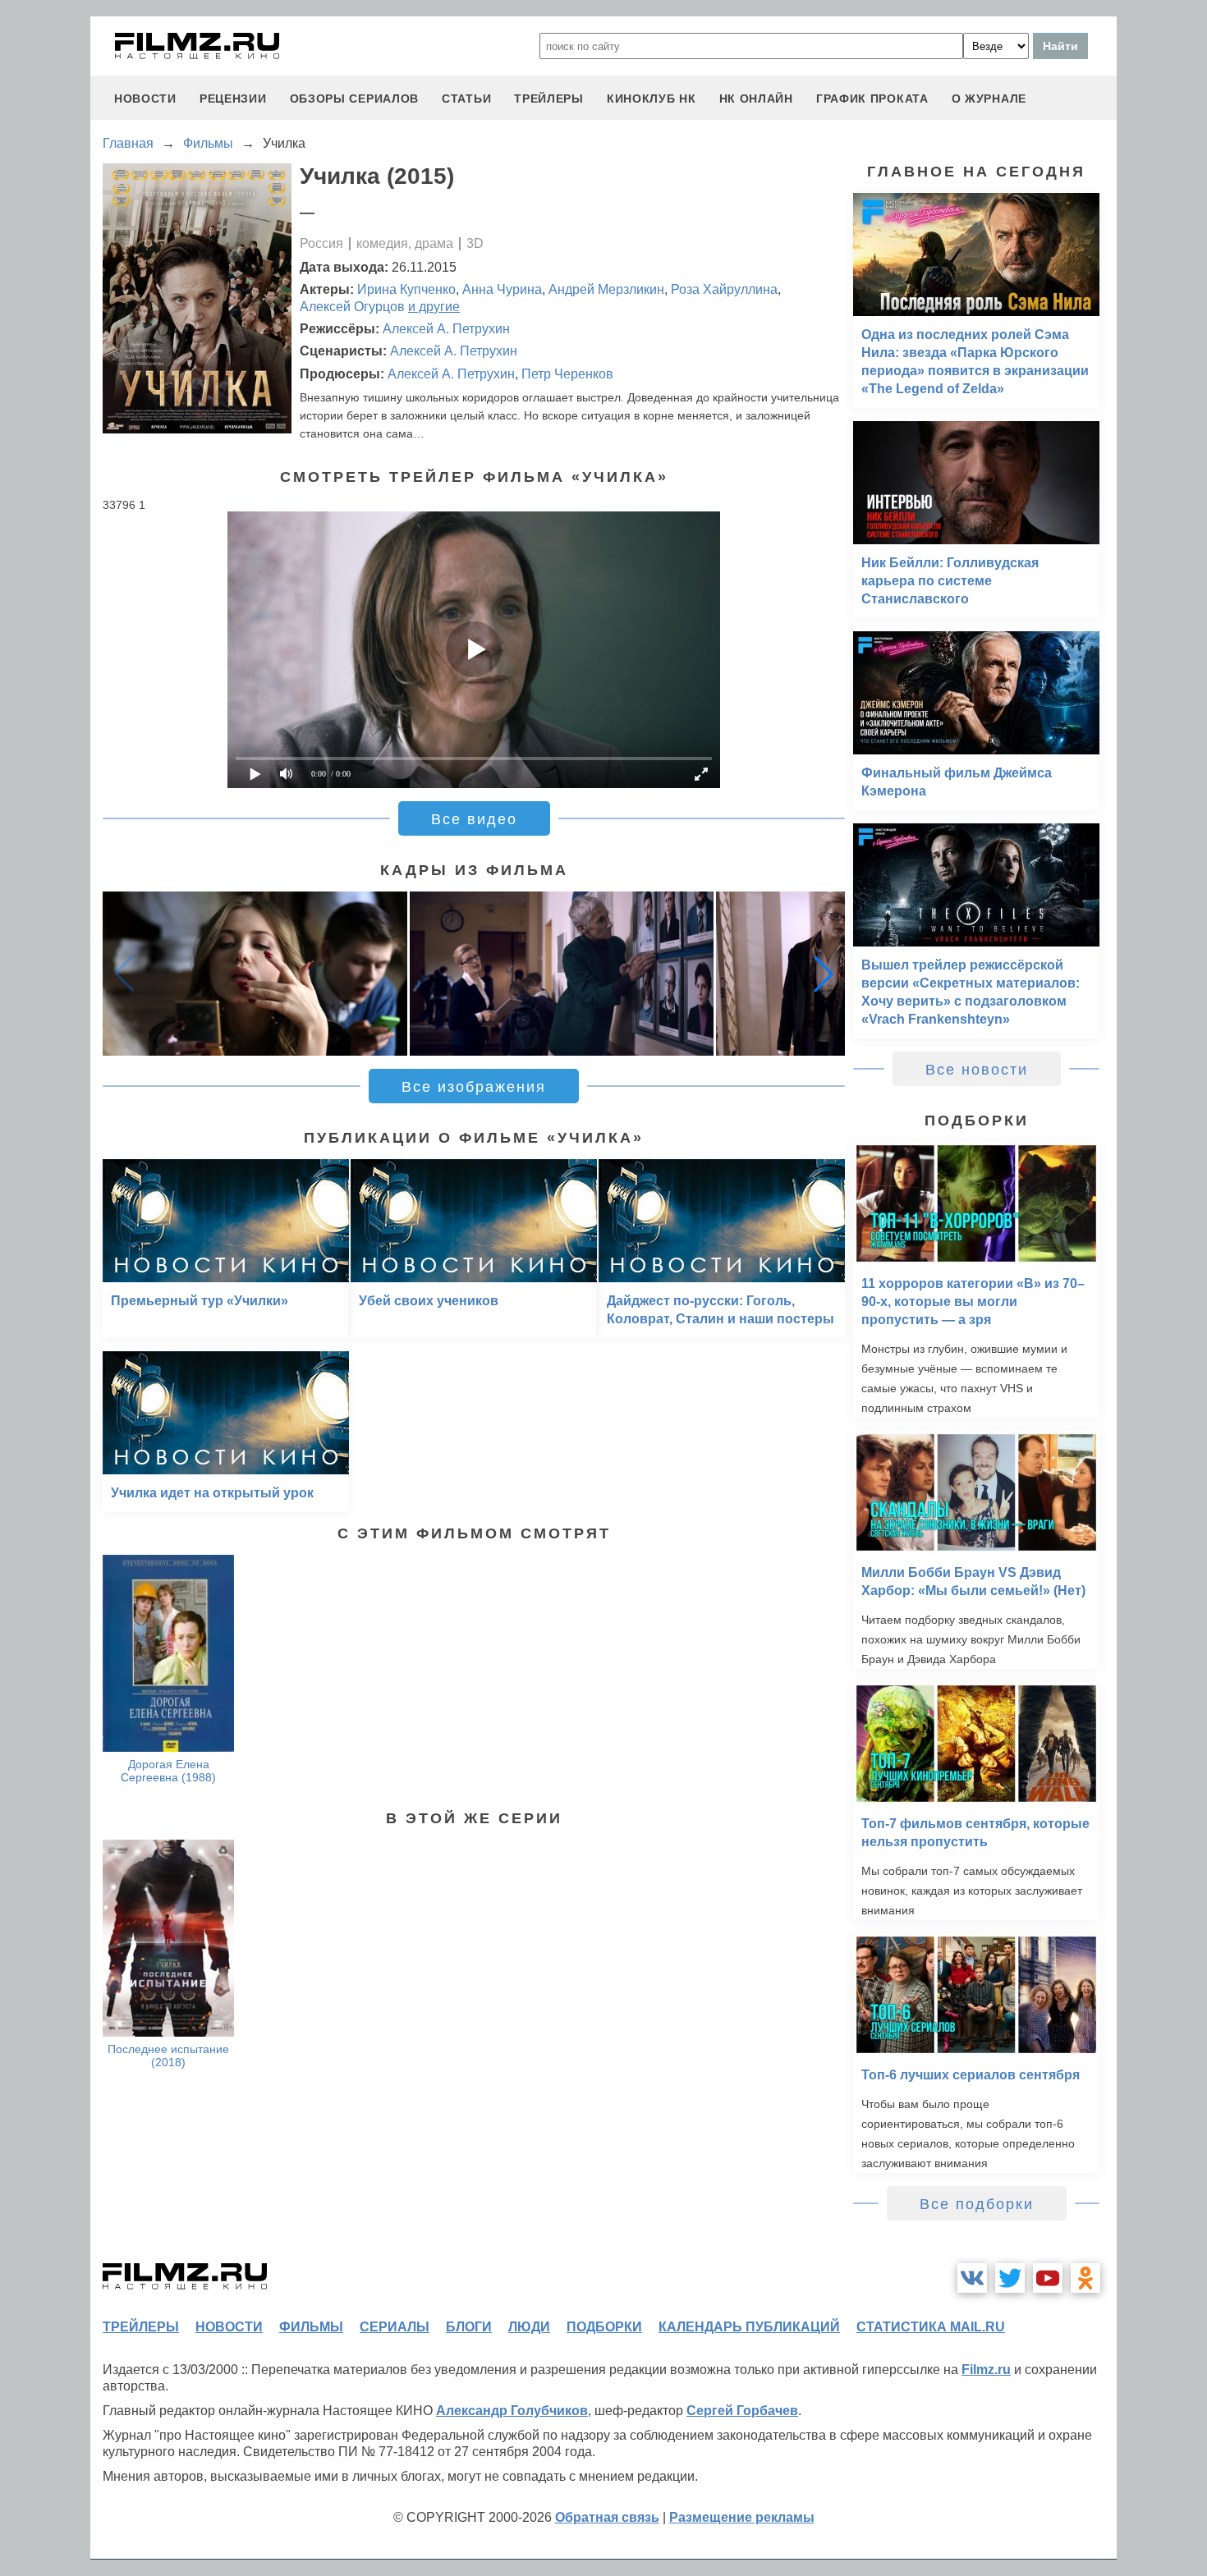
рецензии (233, 99)
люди (529, 2327)
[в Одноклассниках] (1085, 2278)
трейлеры (549, 99)
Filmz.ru (986, 2370)
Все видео (474, 819)
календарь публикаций (749, 2327)
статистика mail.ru (931, 2327)
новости (145, 99)
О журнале (989, 99)
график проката (872, 99)
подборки (604, 2327)
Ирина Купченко (406, 289)
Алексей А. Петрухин (446, 329)
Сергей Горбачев (742, 2411)
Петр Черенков (567, 374)
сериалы (395, 2327)
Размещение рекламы (742, 2517)
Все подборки (977, 2204)
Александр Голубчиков (512, 2411)
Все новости (977, 1070)
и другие (434, 307)
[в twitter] (1010, 2278)
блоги (469, 2327)
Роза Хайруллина (724, 289)
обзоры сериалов (355, 99)
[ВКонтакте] (972, 2278)
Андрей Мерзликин (606, 289)
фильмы (311, 2327)
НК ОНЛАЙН (756, 99)
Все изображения (474, 1087)
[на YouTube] (1048, 2278)
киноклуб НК (652, 99)
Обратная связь (607, 2517)
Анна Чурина (502, 289)
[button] (824, 974)
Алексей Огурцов (352, 307)
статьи (466, 99)
